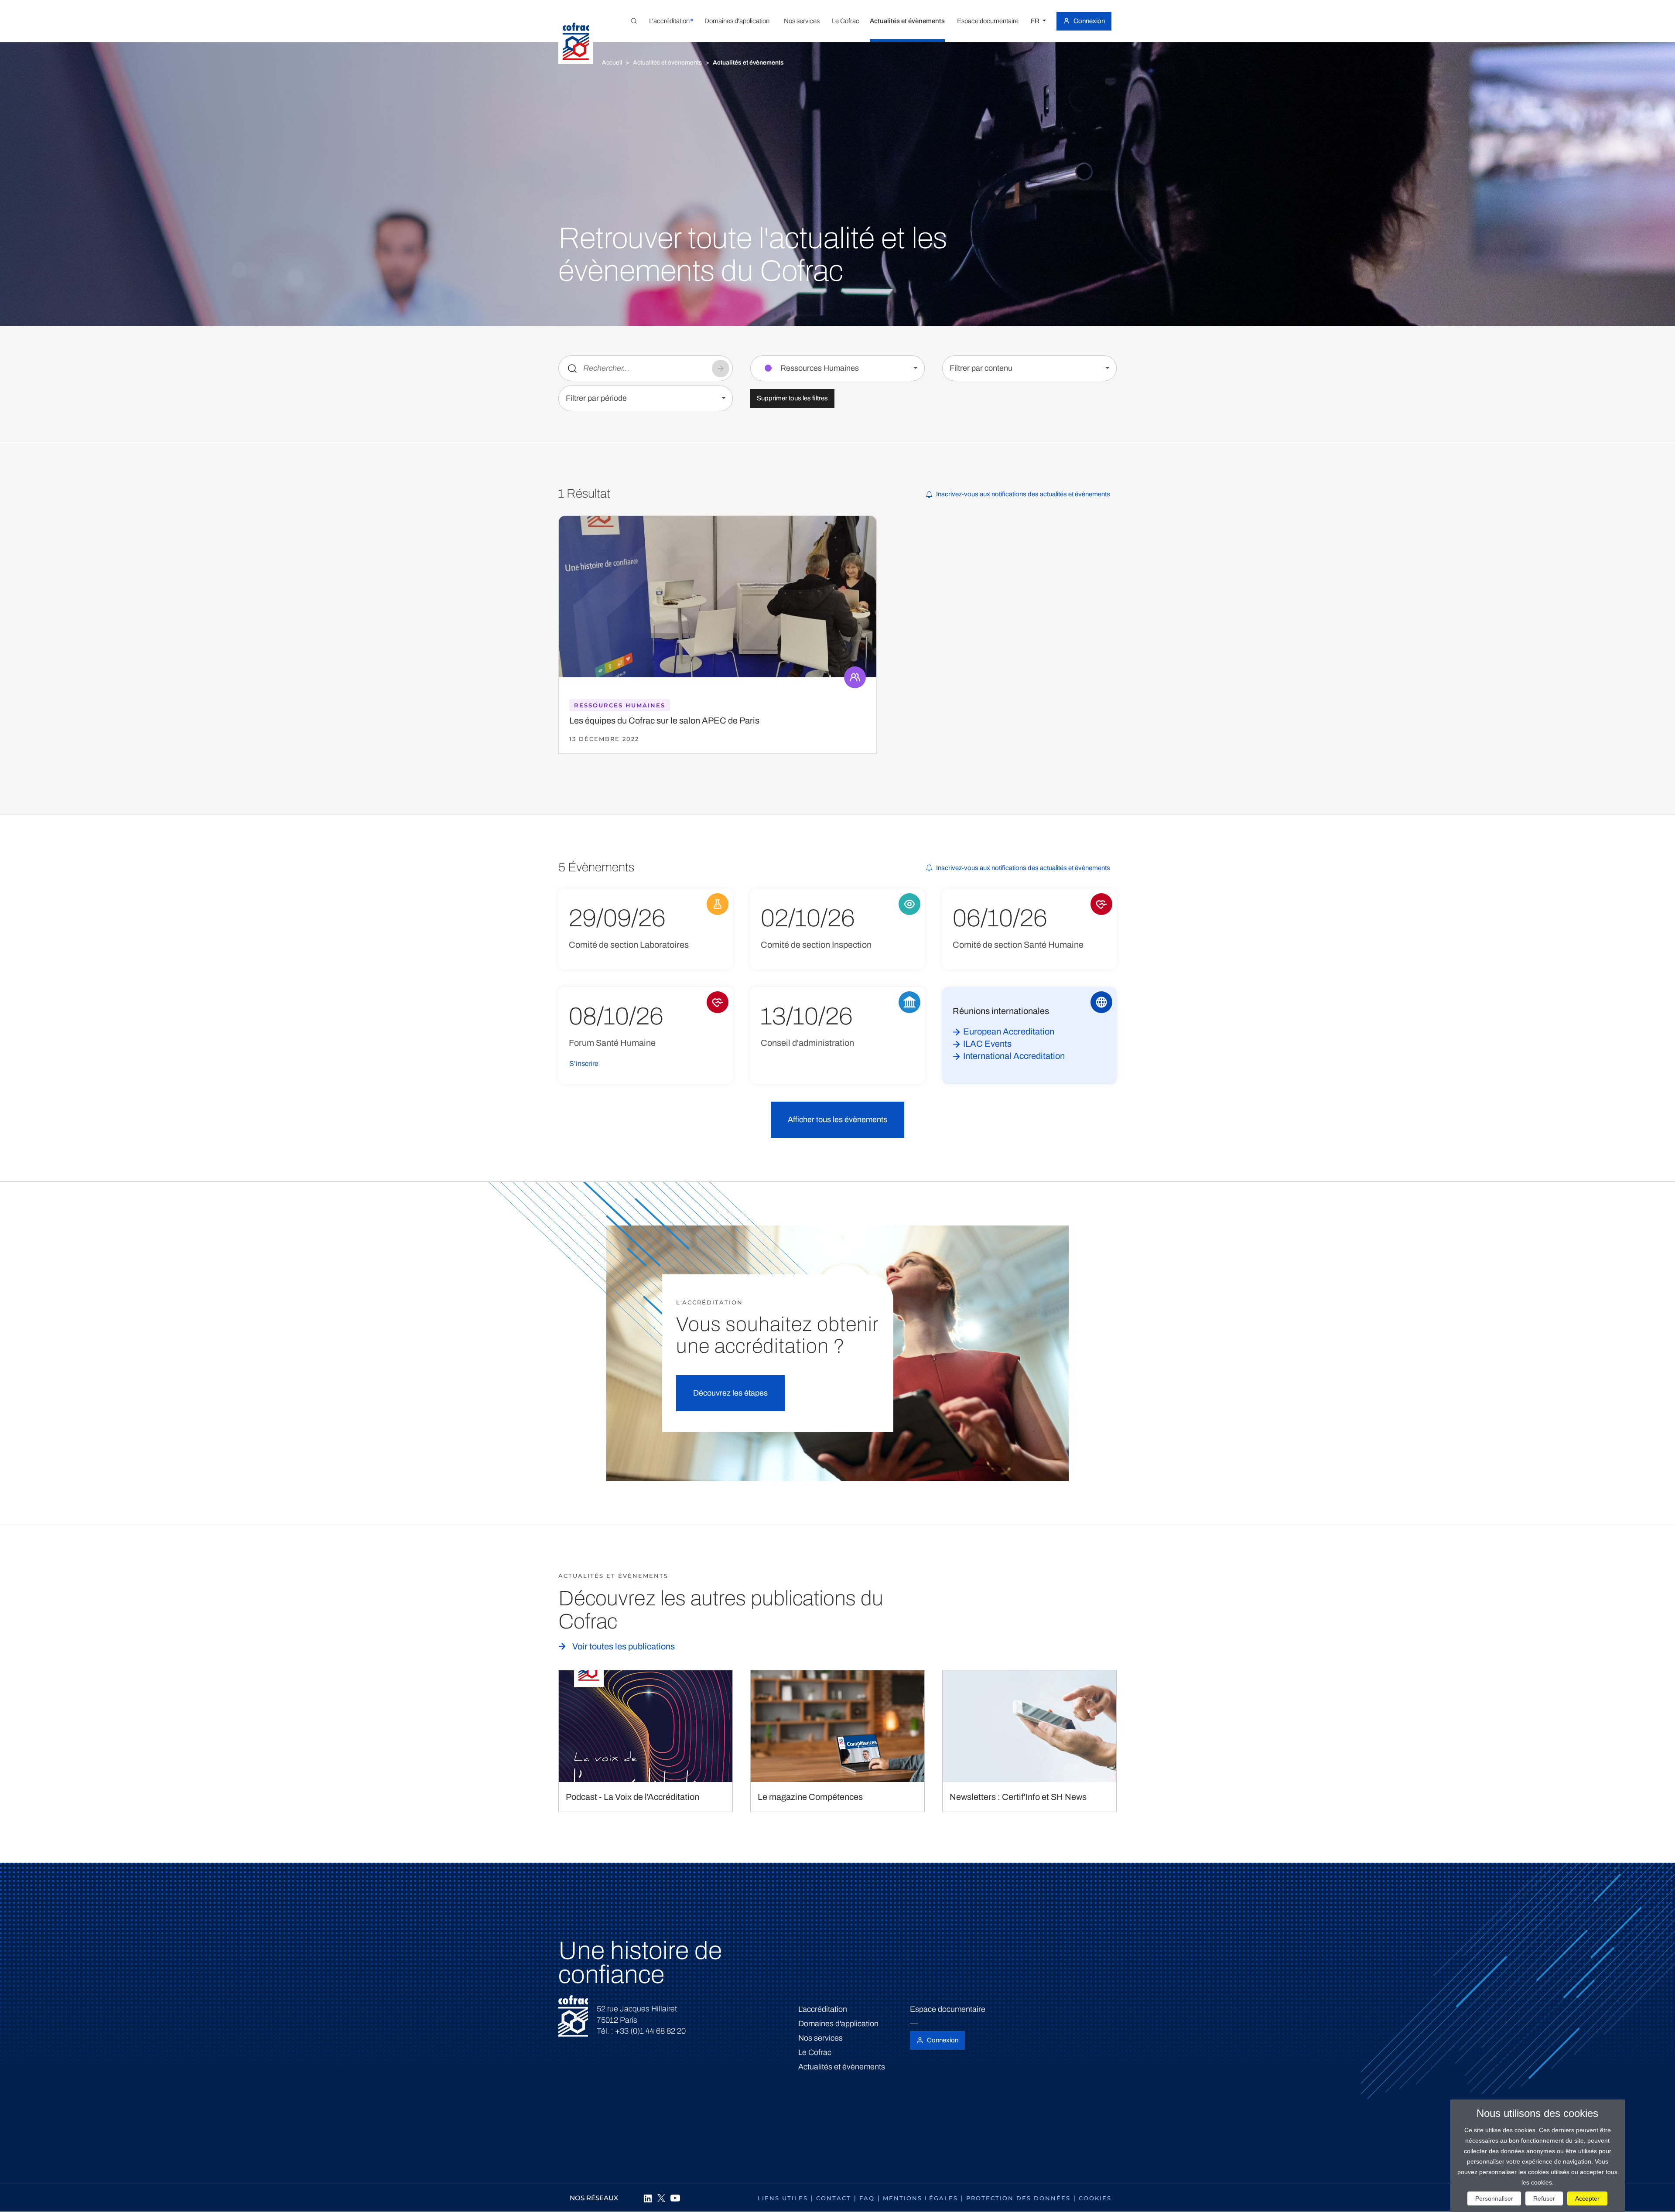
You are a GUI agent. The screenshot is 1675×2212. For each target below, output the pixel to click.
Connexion (1089, 21)
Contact (834, 2198)
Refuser (1544, 2198)
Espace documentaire (948, 2009)
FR (1036, 21)
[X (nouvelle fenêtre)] (661, 2198)
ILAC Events (987, 1044)
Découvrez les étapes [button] (730, 1393)
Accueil (612, 63)
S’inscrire (584, 1063)
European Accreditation (1009, 1031)
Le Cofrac (815, 2052)
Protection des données (1018, 2198)
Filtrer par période (596, 398)
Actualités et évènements (667, 63)
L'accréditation (823, 2009)
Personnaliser (1494, 2198)
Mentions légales (920, 2198)
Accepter (1587, 2198)
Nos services (820, 2038)
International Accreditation (1014, 1056)
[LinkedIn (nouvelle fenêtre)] (647, 2198)
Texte (572, 369)
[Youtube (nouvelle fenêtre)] (675, 2198)
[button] (669, 21)
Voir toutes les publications (624, 1646)
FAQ (867, 2198)
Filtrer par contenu (981, 368)
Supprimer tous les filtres (792, 398)
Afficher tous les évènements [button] (837, 1120)
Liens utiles (783, 2198)
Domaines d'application (838, 2024)
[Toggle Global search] (634, 21)
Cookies (1095, 2198)
